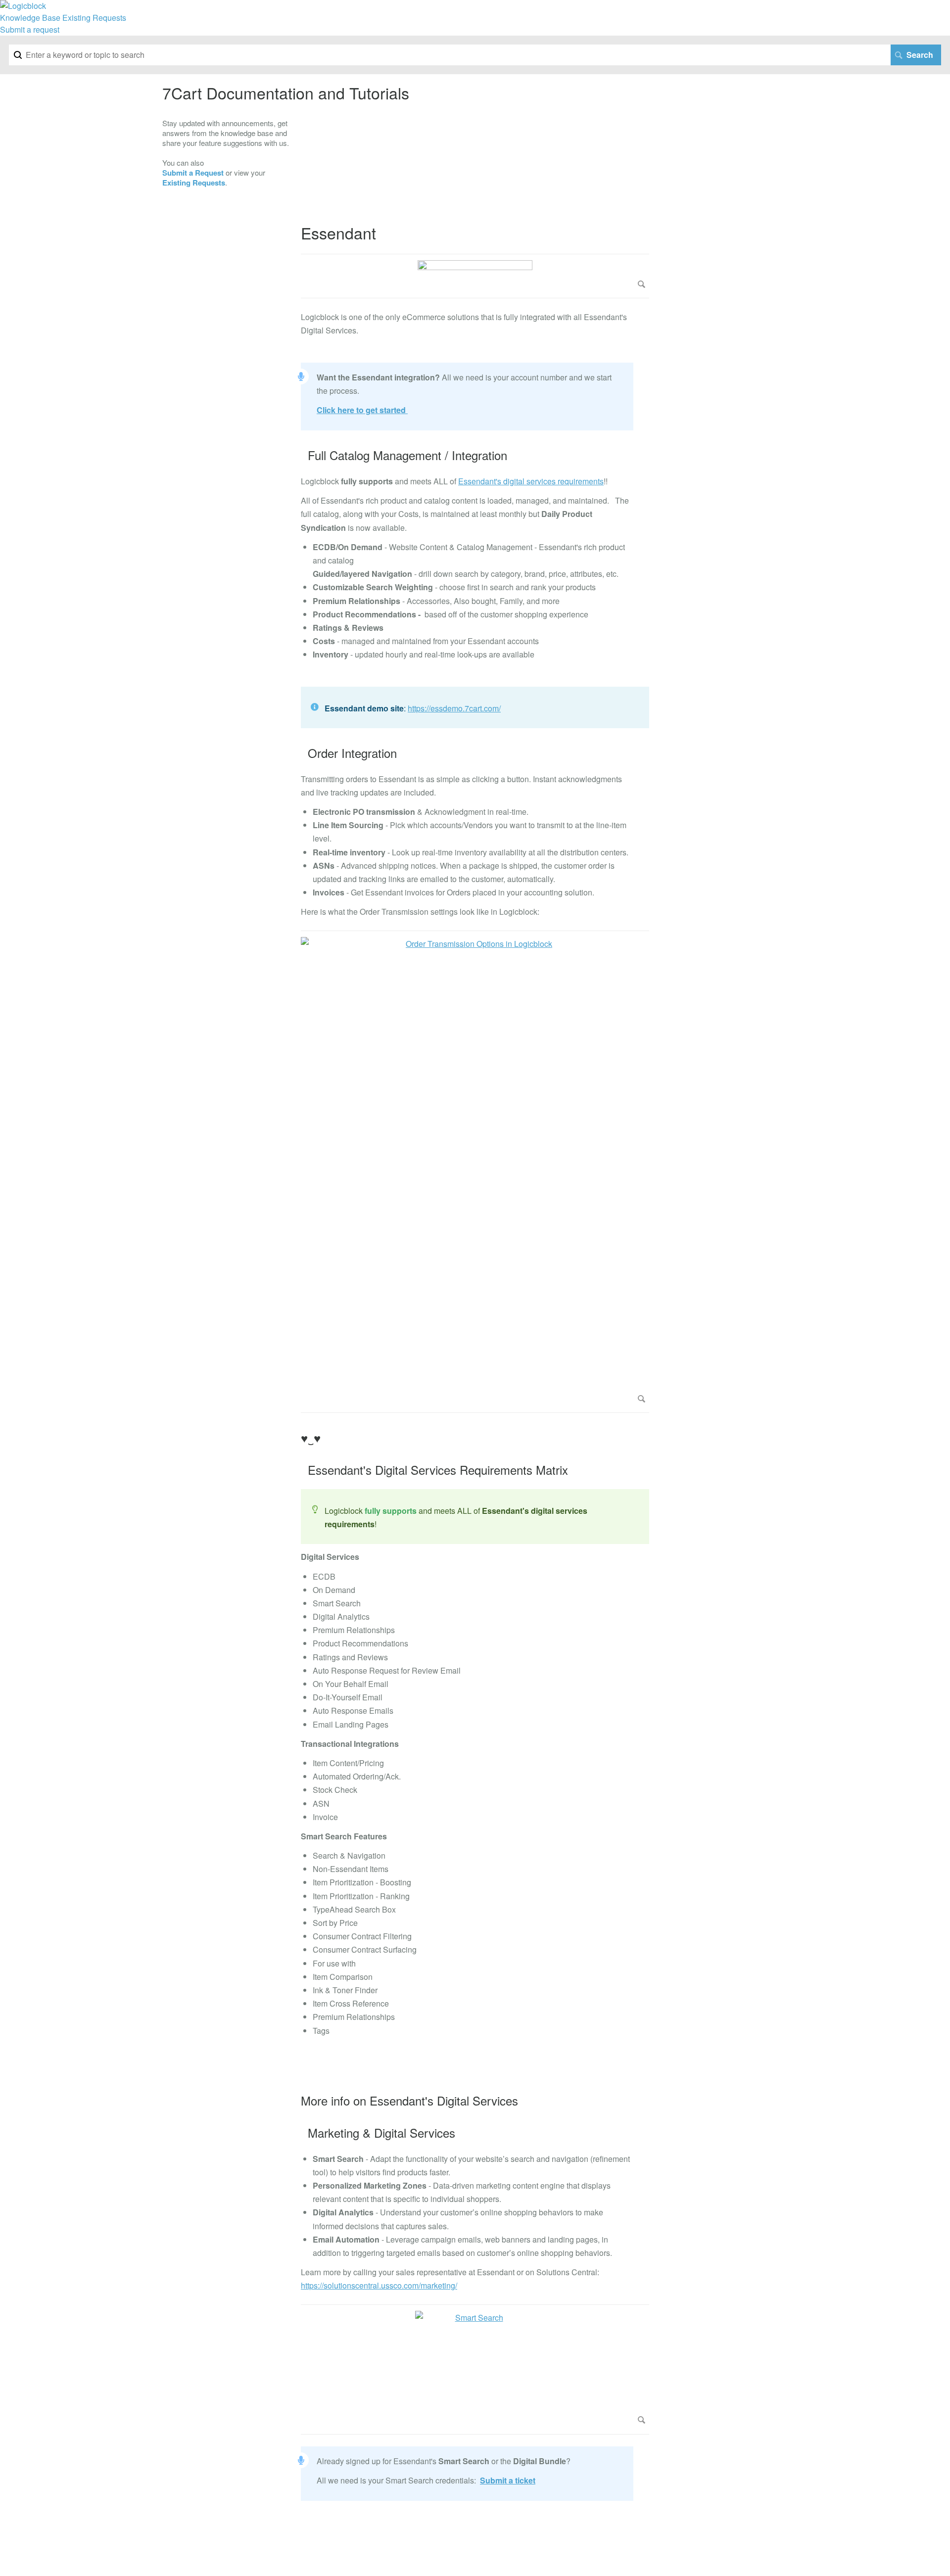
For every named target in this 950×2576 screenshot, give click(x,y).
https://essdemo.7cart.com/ (454, 708)
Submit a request (30, 29)
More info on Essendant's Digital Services (409, 2101)
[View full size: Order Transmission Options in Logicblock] (475, 1172)
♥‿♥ (311, 1438)
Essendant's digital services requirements (531, 481)
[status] (475, 707)
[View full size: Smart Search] (475, 2369)
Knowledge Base (30, 18)
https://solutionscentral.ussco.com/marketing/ (379, 2285)
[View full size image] (475, 276)
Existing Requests (94, 18)
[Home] (23, 6)
